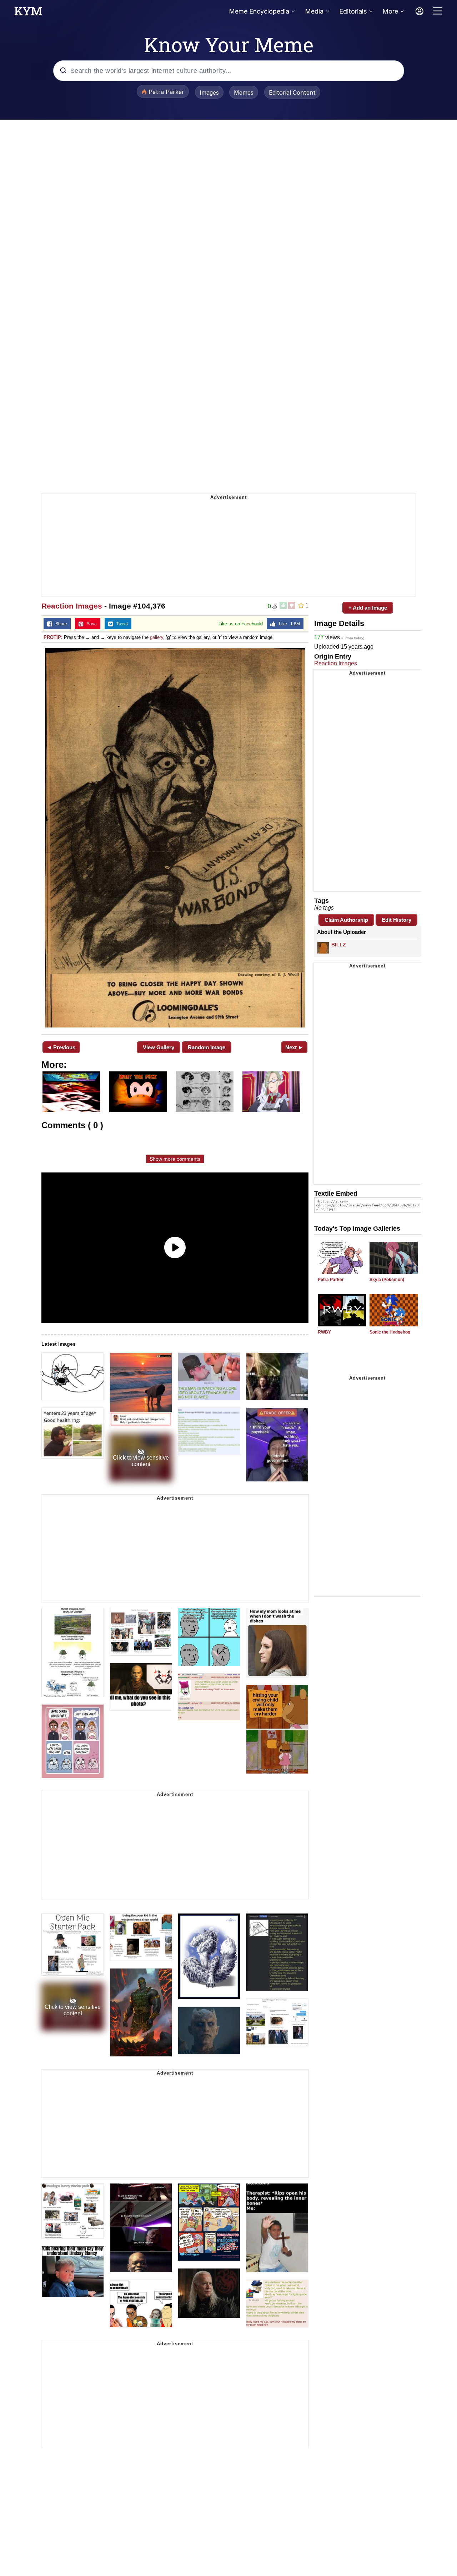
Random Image (207, 1047)
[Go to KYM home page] (28, 13)
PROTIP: (53, 637)
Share (60, 624)
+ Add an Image (368, 608)
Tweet (120, 624)
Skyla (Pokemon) (387, 1280)
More (390, 11)
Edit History (396, 920)
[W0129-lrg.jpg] (175, 838)
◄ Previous (61, 1047)
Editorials (353, 11)
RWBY (324, 1332)
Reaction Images (72, 606)
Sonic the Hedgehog (390, 1332)
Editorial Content (292, 92)
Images (209, 92)
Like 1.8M (288, 624)
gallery (157, 637)
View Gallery (159, 1047)
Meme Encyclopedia (259, 11)
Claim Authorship (346, 920)
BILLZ (339, 945)
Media (314, 11)
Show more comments (175, 1159)
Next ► (294, 1047)
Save (90, 624)
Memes (244, 92)
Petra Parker (331, 1280)
